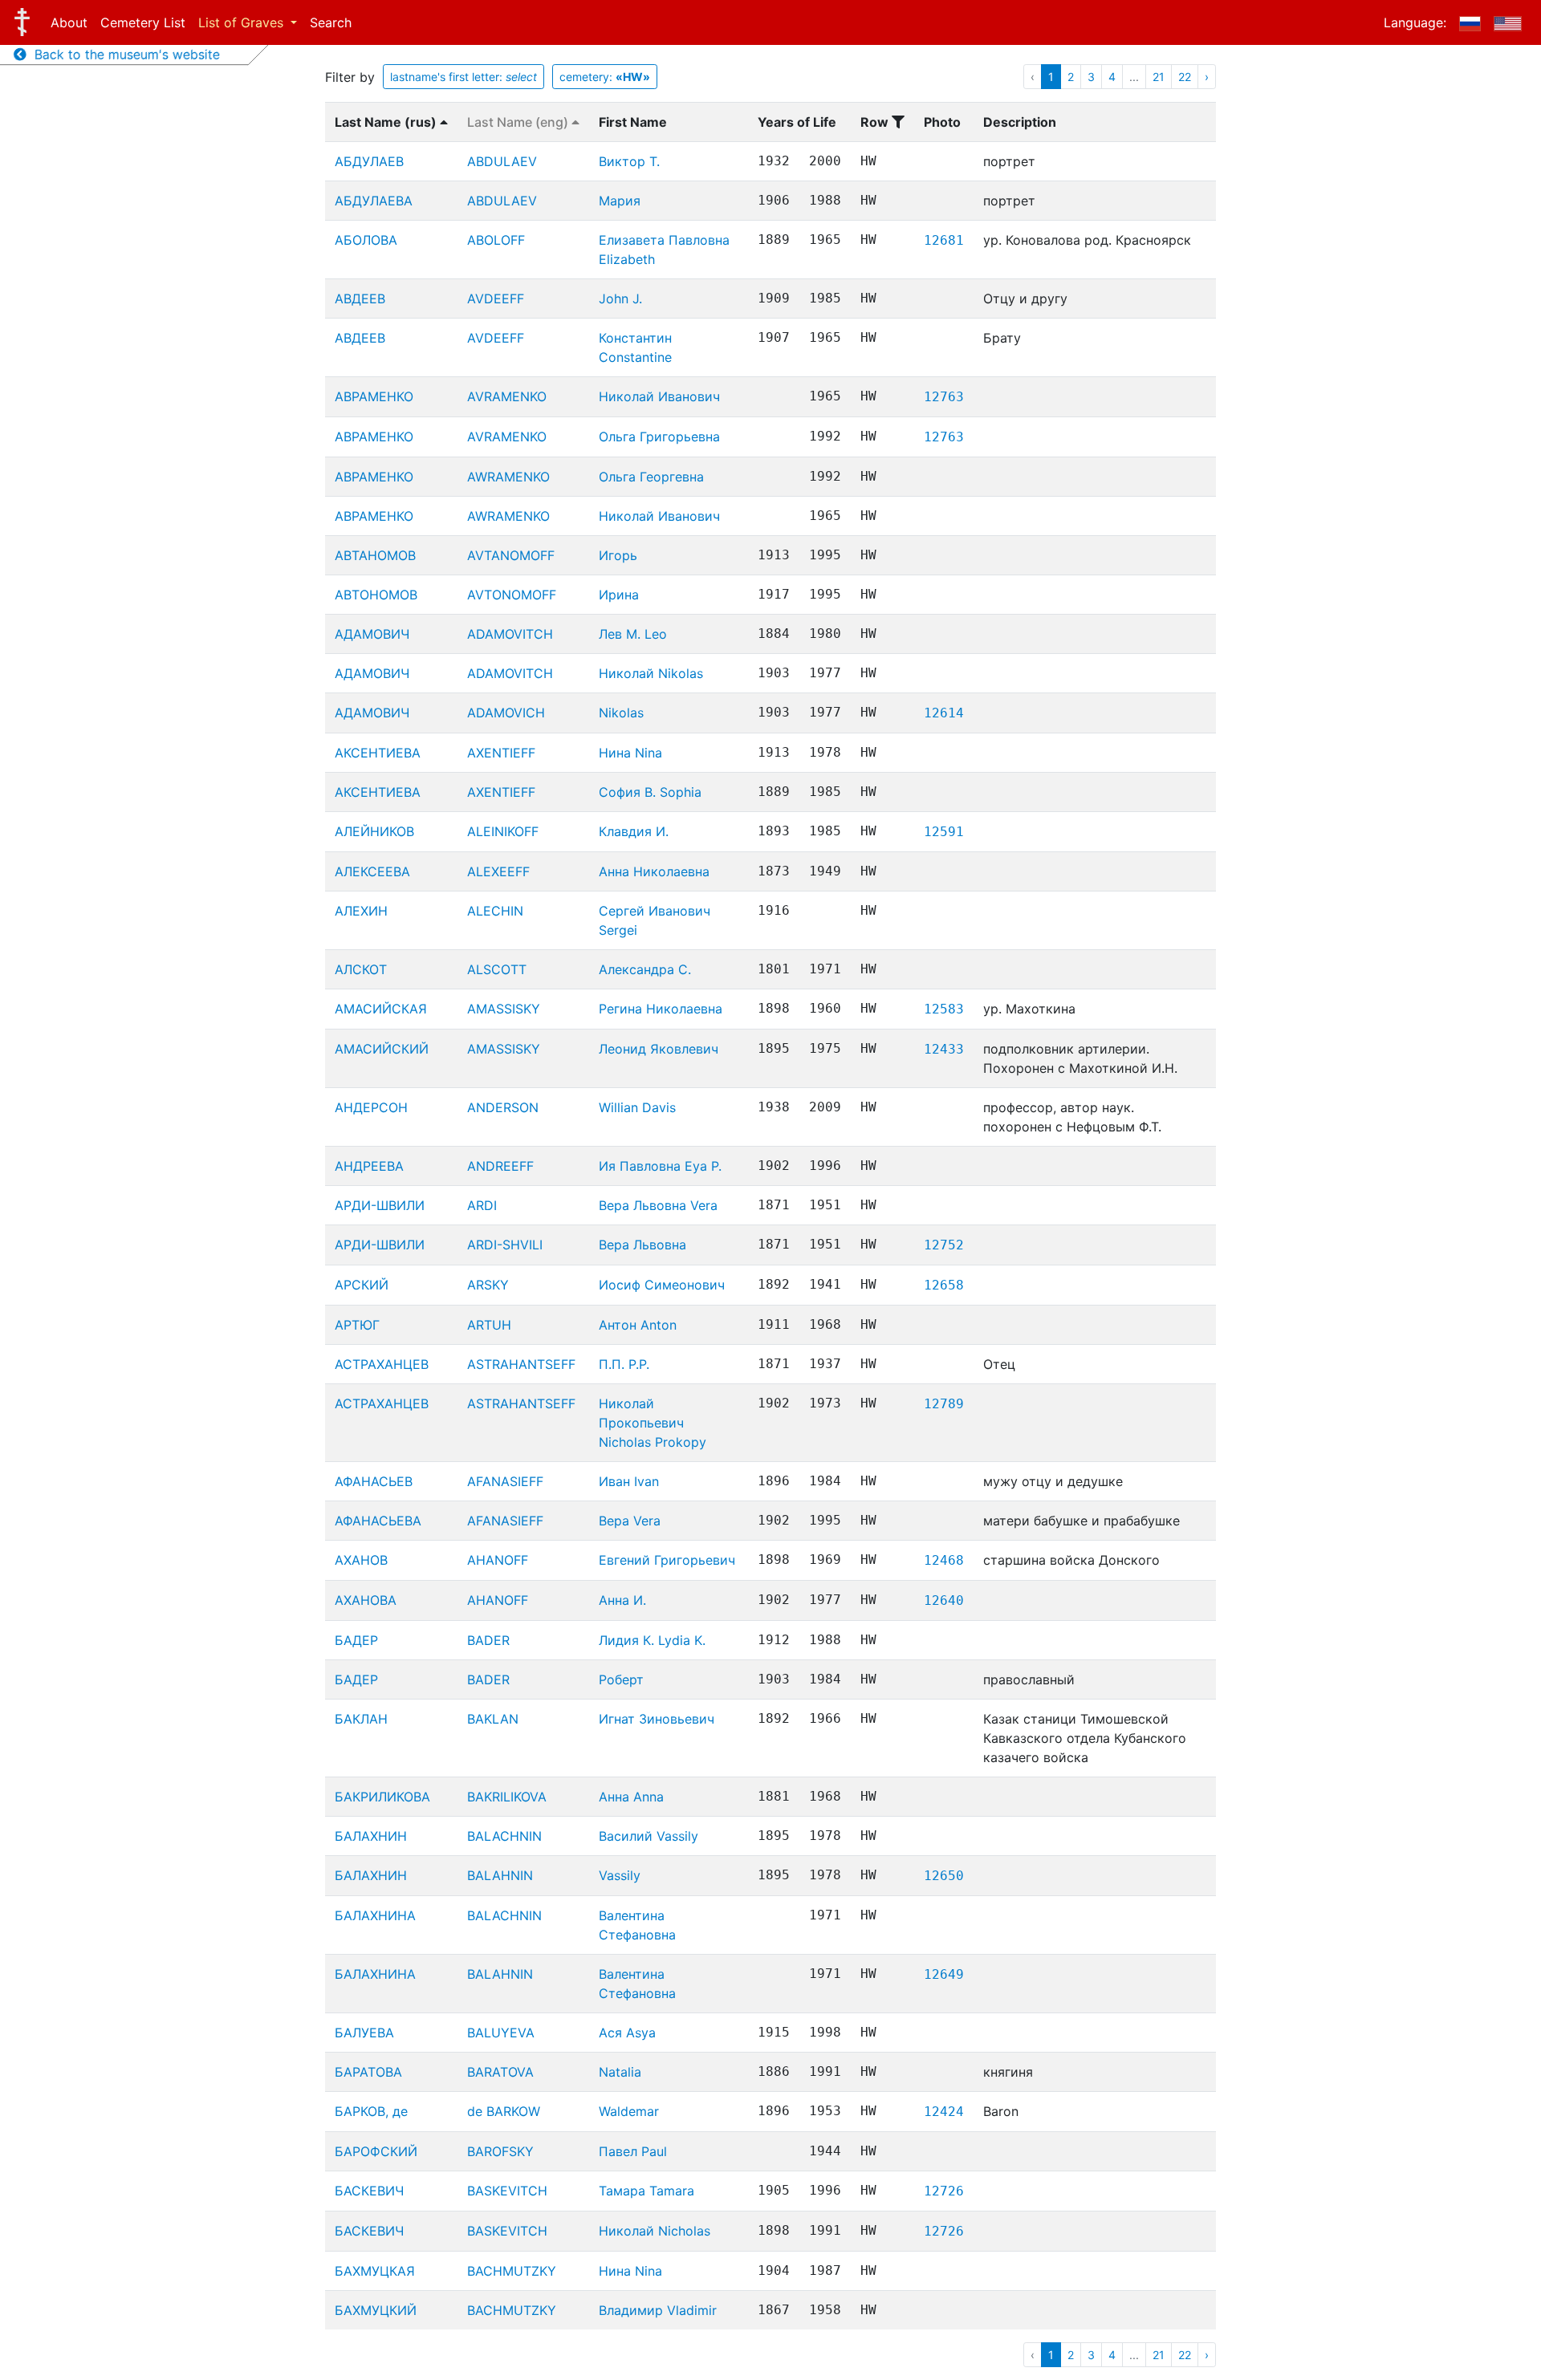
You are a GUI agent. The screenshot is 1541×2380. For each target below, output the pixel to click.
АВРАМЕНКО (374, 396)
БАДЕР (356, 1640)
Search (331, 22)
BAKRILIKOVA (507, 1797)
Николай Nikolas (651, 673)
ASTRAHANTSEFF (521, 1364)
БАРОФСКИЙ (376, 2151)
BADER (488, 1640)
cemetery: (605, 77)
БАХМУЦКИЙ (376, 2310)
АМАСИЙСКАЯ (381, 1009)
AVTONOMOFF (512, 595)
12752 (944, 1245)
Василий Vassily (649, 1836)
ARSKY (488, 1285)
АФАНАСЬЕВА (378, 1521)
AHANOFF (498, 1560)
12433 (944, 1049)
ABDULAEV (502, 161)
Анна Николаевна (654, 871)
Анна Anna (631, 1797)
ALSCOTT (497, 969)
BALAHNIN (500, 1875)
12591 (944, 832)
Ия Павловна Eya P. (660, 1166)
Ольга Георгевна (651, 477)
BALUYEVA (501, 2033)
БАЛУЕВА (364, 2033)
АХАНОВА (366, 1600)
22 (1185, 77)
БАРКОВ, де (371, 2111)
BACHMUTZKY (512, 2271)
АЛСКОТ (361, 969)
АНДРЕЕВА (369, 1166)
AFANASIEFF (505, 1481)
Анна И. (622, 1600)
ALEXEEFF (498, 871)
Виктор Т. (629, 161)
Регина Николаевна (661, 1009)
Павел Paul (633, 2151)
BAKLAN (493, 1719)
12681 (944, 240)
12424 (944, 2112)
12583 (944, 1009)
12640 (944, 1600)
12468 (944, 1560)
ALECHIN (495, 911)
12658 (944, 1285)
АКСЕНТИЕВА (378, 753)
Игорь (618, 555)
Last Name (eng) (519, 122)
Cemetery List (143, 22)
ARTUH (489, 1325)
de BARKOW (504, 2111)
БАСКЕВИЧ (369, 2191)
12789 (944, 1404)
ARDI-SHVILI (505, 1245)
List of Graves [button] (243, 22)
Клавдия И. (634, 831)
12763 (944, 397)
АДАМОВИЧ (372, 634)
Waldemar (629, 2111)
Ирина (619, 595)
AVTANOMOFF (511, 555)
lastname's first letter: (464, 77)
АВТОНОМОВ (376, 595)
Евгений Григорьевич (667, 1560)
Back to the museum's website (123, 55)
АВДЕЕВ (360, 299)
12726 (944, 2191)
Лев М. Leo (633, 634)
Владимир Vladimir (658, 2310)
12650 (944, 1876)
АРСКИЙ (362, 1285)
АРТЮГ (357, 1325)
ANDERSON (503, 1107)
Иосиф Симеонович (662, 1285)
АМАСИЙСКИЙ (382, 1049)
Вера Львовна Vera (658, 1205)
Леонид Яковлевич (659, 1049)
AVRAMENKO (507, 396)
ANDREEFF (500, 1166)
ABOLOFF (496, 240)
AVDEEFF (496, 299)
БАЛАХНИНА (375, 1915)
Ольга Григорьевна (659, 437)
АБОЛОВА (366, 240)
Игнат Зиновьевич (657, 1719)
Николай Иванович (659, 396)
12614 (944, 713)
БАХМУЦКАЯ (375, 2271)
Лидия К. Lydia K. (652, 1640)
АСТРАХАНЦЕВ (382, 1364)
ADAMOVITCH (510, 634)
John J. (620, 299)
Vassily (620, 1875)
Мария (620, 201)
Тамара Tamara (646, 2191)
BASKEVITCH (507, 2191)
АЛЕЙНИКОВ (374, 831)
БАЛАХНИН (371, 1836)
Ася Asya (627, 2033)
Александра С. (645, 969)
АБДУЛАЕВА (374, 201)
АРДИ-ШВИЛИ (380, 1205)
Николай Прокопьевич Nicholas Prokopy (653, 1423)
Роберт (621, 1679)
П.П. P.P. (624, 1364)
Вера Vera (630, 1521)
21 (1159, 77)
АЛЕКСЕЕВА (372, 871)
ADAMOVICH (506, 713)
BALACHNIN (504, 1836)
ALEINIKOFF (503, 831)
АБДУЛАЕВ (369, 161)
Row (876, 122)
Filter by (350, 77)
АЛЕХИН (361, 911)
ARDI (482, 1205)
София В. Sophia (650, 792)
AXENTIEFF (501, 753)
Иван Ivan (629, 1481)
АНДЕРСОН (371, 1107)
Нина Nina (630, 753)
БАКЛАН (361, 1719)
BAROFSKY (500, 2151)
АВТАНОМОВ (375, 555)
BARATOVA (500, 2072)
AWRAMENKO (508, 477)
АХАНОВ (361, 1560)
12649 (944, 1974)
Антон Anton (638, 1325)
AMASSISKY (504, 1009)
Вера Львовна (642, 1245)
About (69, 22)
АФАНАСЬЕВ (374, 1481)
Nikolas (621, 713)
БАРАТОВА (368, 2072)
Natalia (620, 2072)
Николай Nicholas (655, 2231)
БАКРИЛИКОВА (382, 1797)
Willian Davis (637, 1107)
